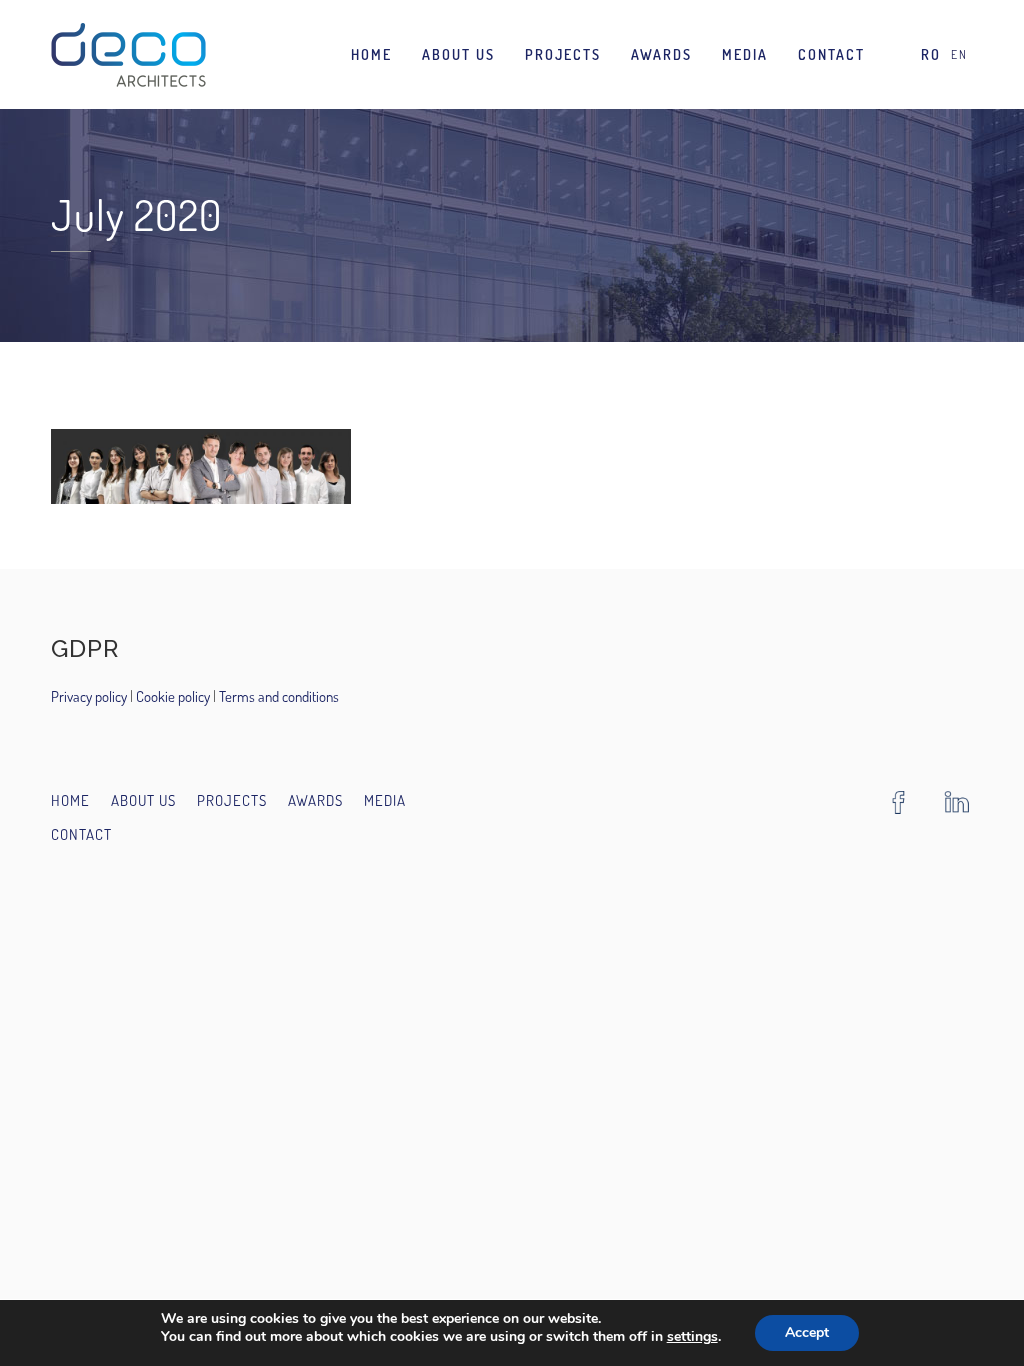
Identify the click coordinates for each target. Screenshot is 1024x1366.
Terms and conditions (279, 696)
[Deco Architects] (128, 54)
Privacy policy (90, 696)
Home (371, 54)
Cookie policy (171, 696)
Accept (807, 1332)
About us (458, 54)
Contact (831, 54)
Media (745, 54)
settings (692, 1337)
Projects (563, 54)
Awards (661, 54)
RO (931, 54)
